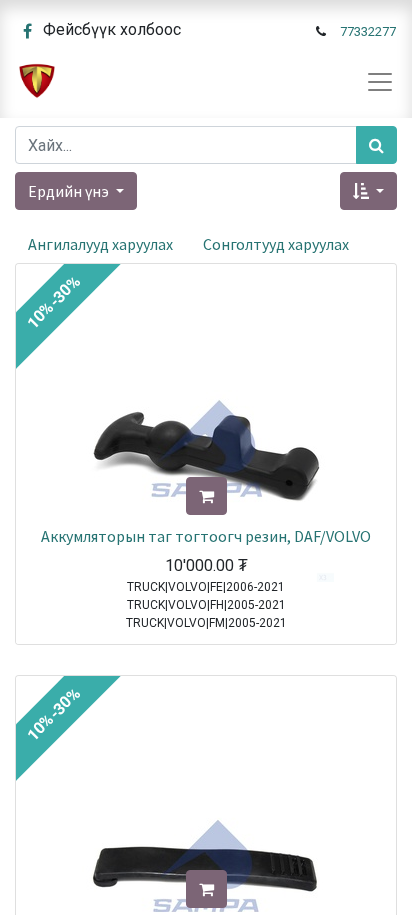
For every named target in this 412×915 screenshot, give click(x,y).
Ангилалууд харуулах (100, 244)
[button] (368, 191)
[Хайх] (376, 145)
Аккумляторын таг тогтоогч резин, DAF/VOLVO (206, 536)
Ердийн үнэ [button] (70, 191)
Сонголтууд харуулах (276, 244)
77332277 (368, 31)
